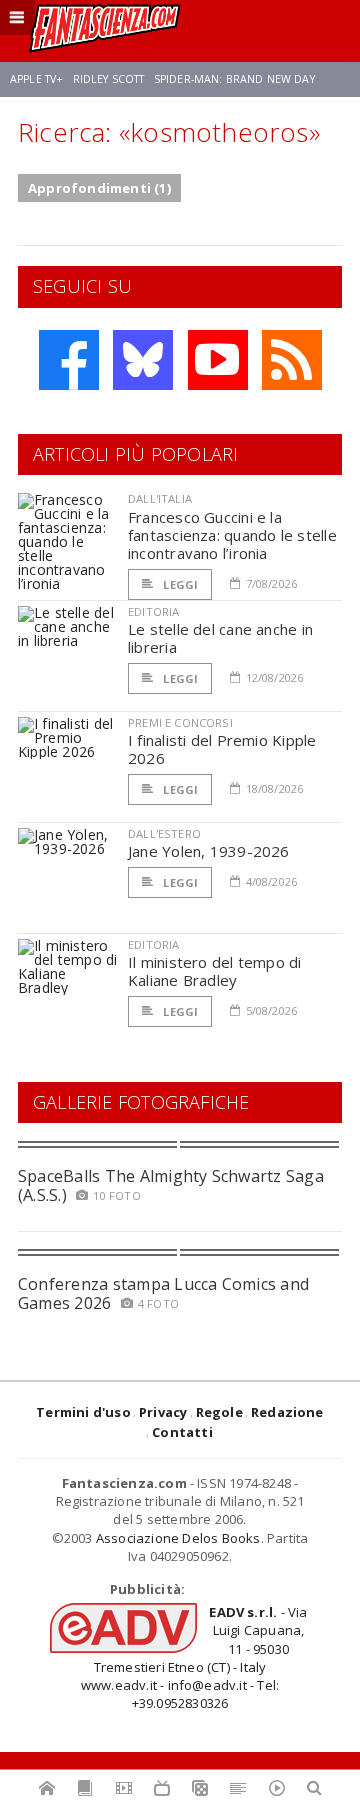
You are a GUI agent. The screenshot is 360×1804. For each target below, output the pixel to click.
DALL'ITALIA (160, 498)
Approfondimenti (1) (99, 188)
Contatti (182, 1432)
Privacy (163, 1412)
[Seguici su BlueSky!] (143, 360)
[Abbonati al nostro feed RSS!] (292, 360)
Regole (219, 1412)
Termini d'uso (83, 1412)
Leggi (179, 584)
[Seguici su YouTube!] (218, 360)
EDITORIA (153, 611)
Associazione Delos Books (178, 1538)
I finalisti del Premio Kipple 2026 (222, 749)
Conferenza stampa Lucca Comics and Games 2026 (163, 1293)
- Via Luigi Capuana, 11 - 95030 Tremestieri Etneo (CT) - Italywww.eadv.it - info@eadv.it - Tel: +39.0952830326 (194, 1657)
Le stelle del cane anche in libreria (220, 638)
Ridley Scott (109, 79)
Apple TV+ (36, 79)
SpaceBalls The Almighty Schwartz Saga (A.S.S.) (171, 1185)
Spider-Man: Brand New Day (234, 79)
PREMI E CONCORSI (180, 722)
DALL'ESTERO (164, 833)
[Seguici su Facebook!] (69, 360)
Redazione (287, 1412)
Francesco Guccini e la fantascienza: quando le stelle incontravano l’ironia (232, 535)
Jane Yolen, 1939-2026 (209, 851)
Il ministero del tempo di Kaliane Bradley (215, 971)
